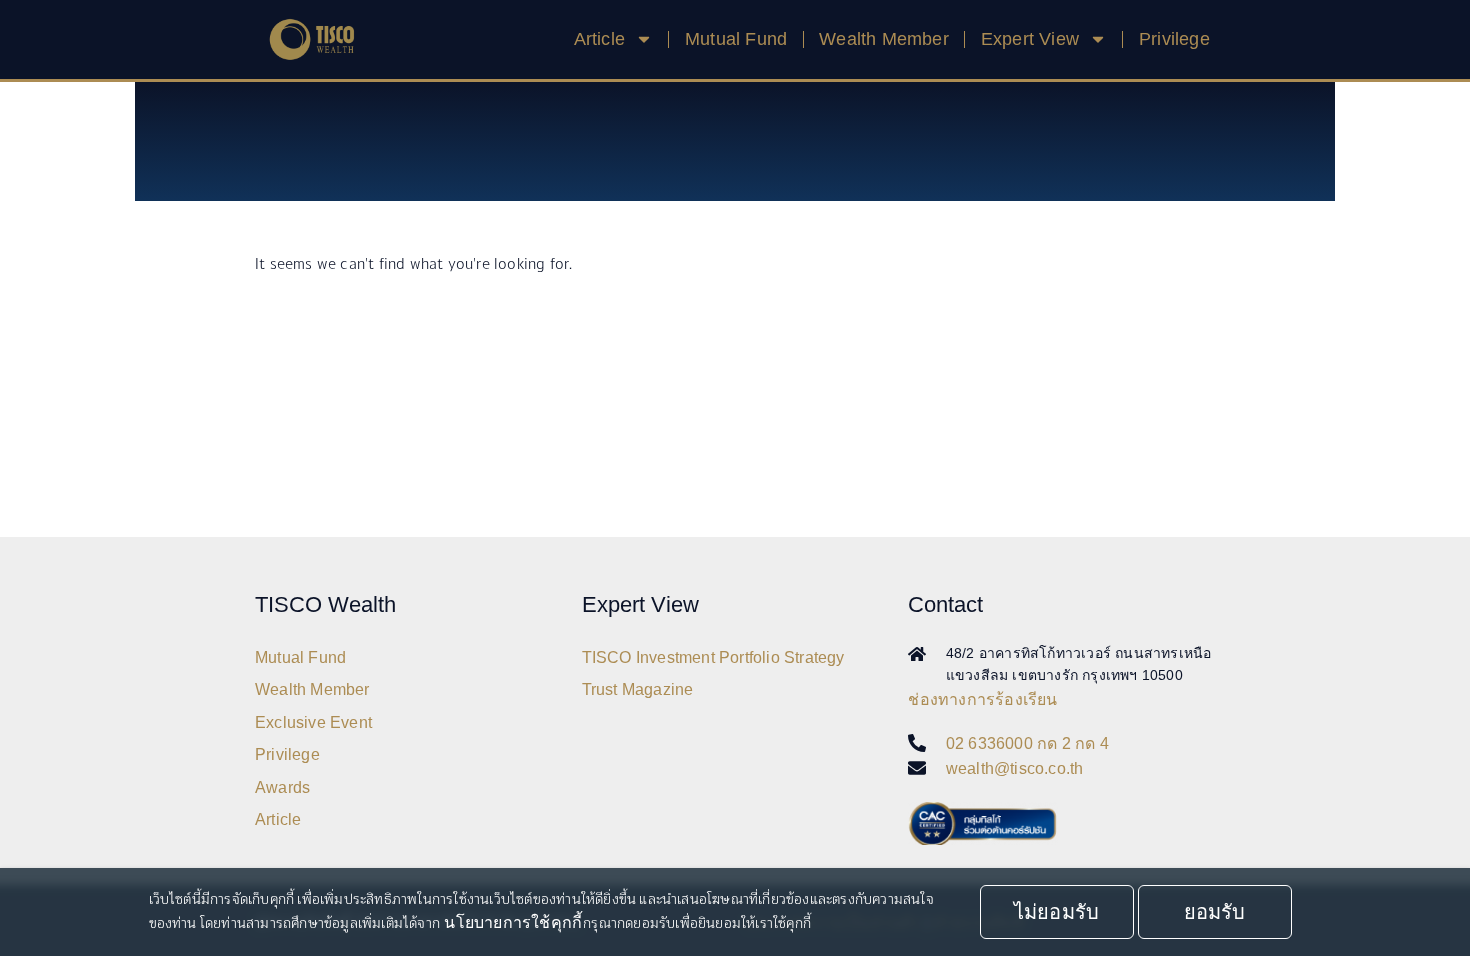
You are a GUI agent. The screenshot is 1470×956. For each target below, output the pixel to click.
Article (278, 819)
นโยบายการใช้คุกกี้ (513, 922)
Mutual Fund (736, 39)
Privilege (1174, 39)
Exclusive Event (313, 722)
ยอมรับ (1215, 912)
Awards (282, 787)
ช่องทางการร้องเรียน (982, 699)
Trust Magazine (638, 689)
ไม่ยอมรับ (1056, 912)
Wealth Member (884, 39)
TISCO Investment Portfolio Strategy (713, 657)
